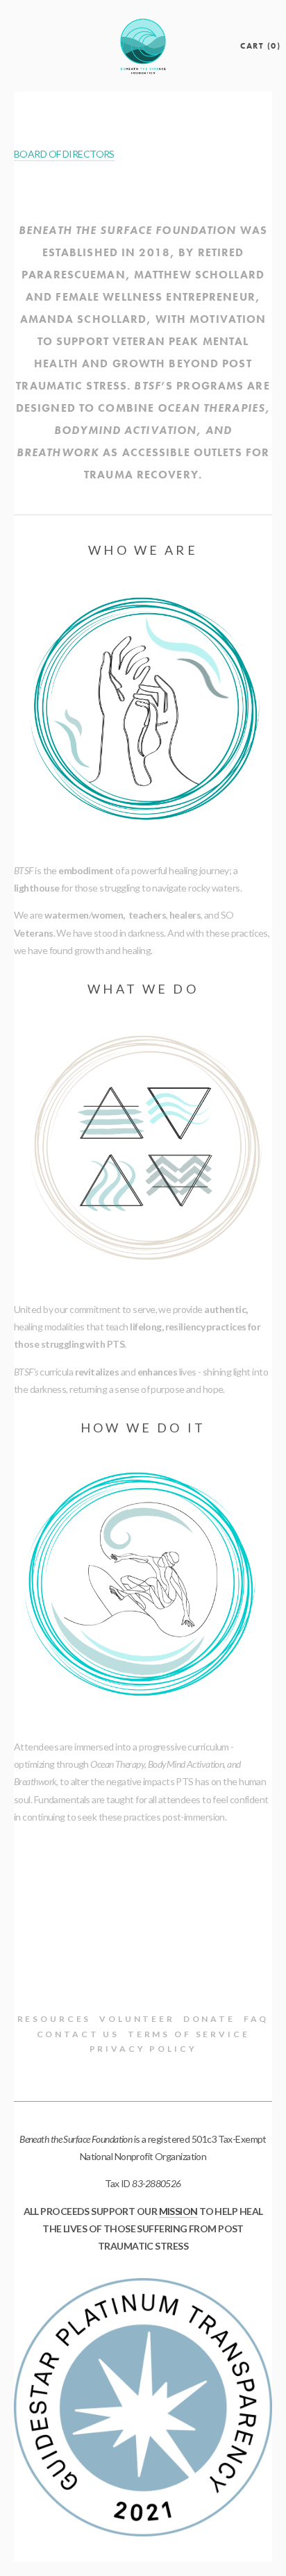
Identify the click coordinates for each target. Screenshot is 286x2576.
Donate (209, 2019)
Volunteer (137, 2019)
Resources (54, 2019)
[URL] (196, 1959)
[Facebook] (117, 1959)
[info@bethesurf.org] (169, 1959)
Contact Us (78, 2034)
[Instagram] (90, 1959)
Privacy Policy (143, 2049)
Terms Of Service (188, 2034)
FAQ (256, 2019)
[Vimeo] (143, 1959)
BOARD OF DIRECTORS (64, 154)
